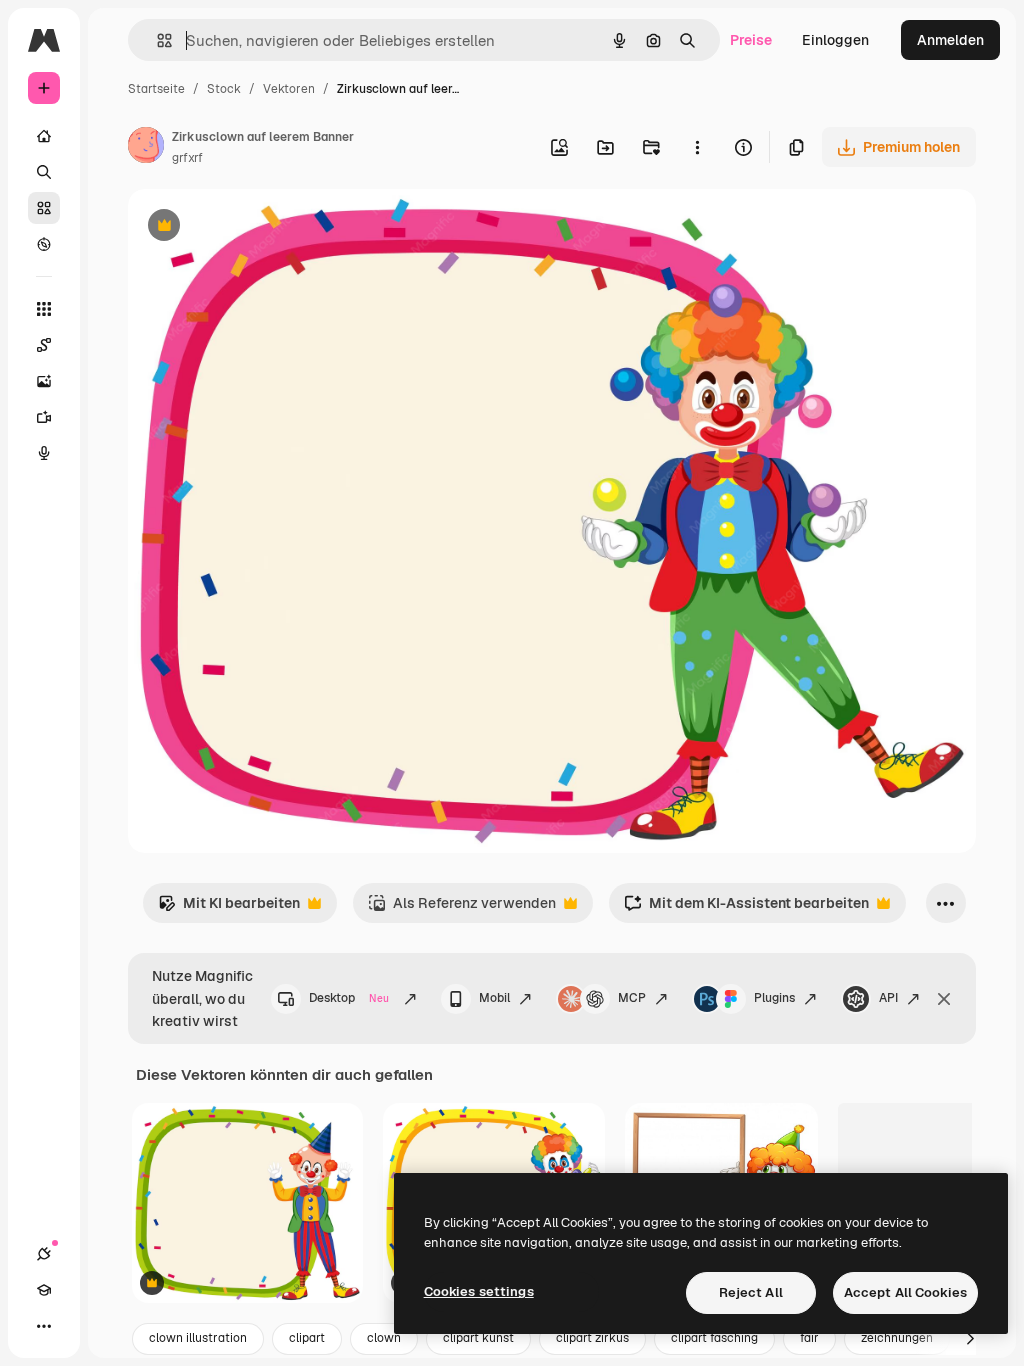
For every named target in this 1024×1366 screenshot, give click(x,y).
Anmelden (950, 40)
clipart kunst (478, 1338)
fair (809, 1338)
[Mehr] (44, 1326)
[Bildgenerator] (44, 381)
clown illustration (198, 1338)
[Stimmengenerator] (44, 453)
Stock (224, 89)
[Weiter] (970, 1339)
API (888, 998)
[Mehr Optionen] (697, 147)
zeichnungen (897, 1338)
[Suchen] (44, 172)
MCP (632, 998)
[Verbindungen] (44, 1254)
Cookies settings (479, 1291)
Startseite (156, 89)
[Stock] (44, 208)
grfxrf (187, 158)
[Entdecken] (44, 244)
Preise (751, 40)
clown (384, 1338)
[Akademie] (44, 1290)
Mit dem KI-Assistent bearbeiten (746, 908)
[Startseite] (44, 136)
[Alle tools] (44, 309)
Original (256, 227)
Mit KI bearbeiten (229, 908)
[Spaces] (44, 345)
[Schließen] (944, 999)
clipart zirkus (592, 1338)
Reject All (751, 1292)
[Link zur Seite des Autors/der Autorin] (146, 148)
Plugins (774, 998)
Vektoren (289, 89)
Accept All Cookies (905, 1292)
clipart (307, 1338)
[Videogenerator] (44, 417)
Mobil (494, 998)
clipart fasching (714, 1338)
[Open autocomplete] (156, 40)
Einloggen (835, 40)
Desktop (349, 998)
